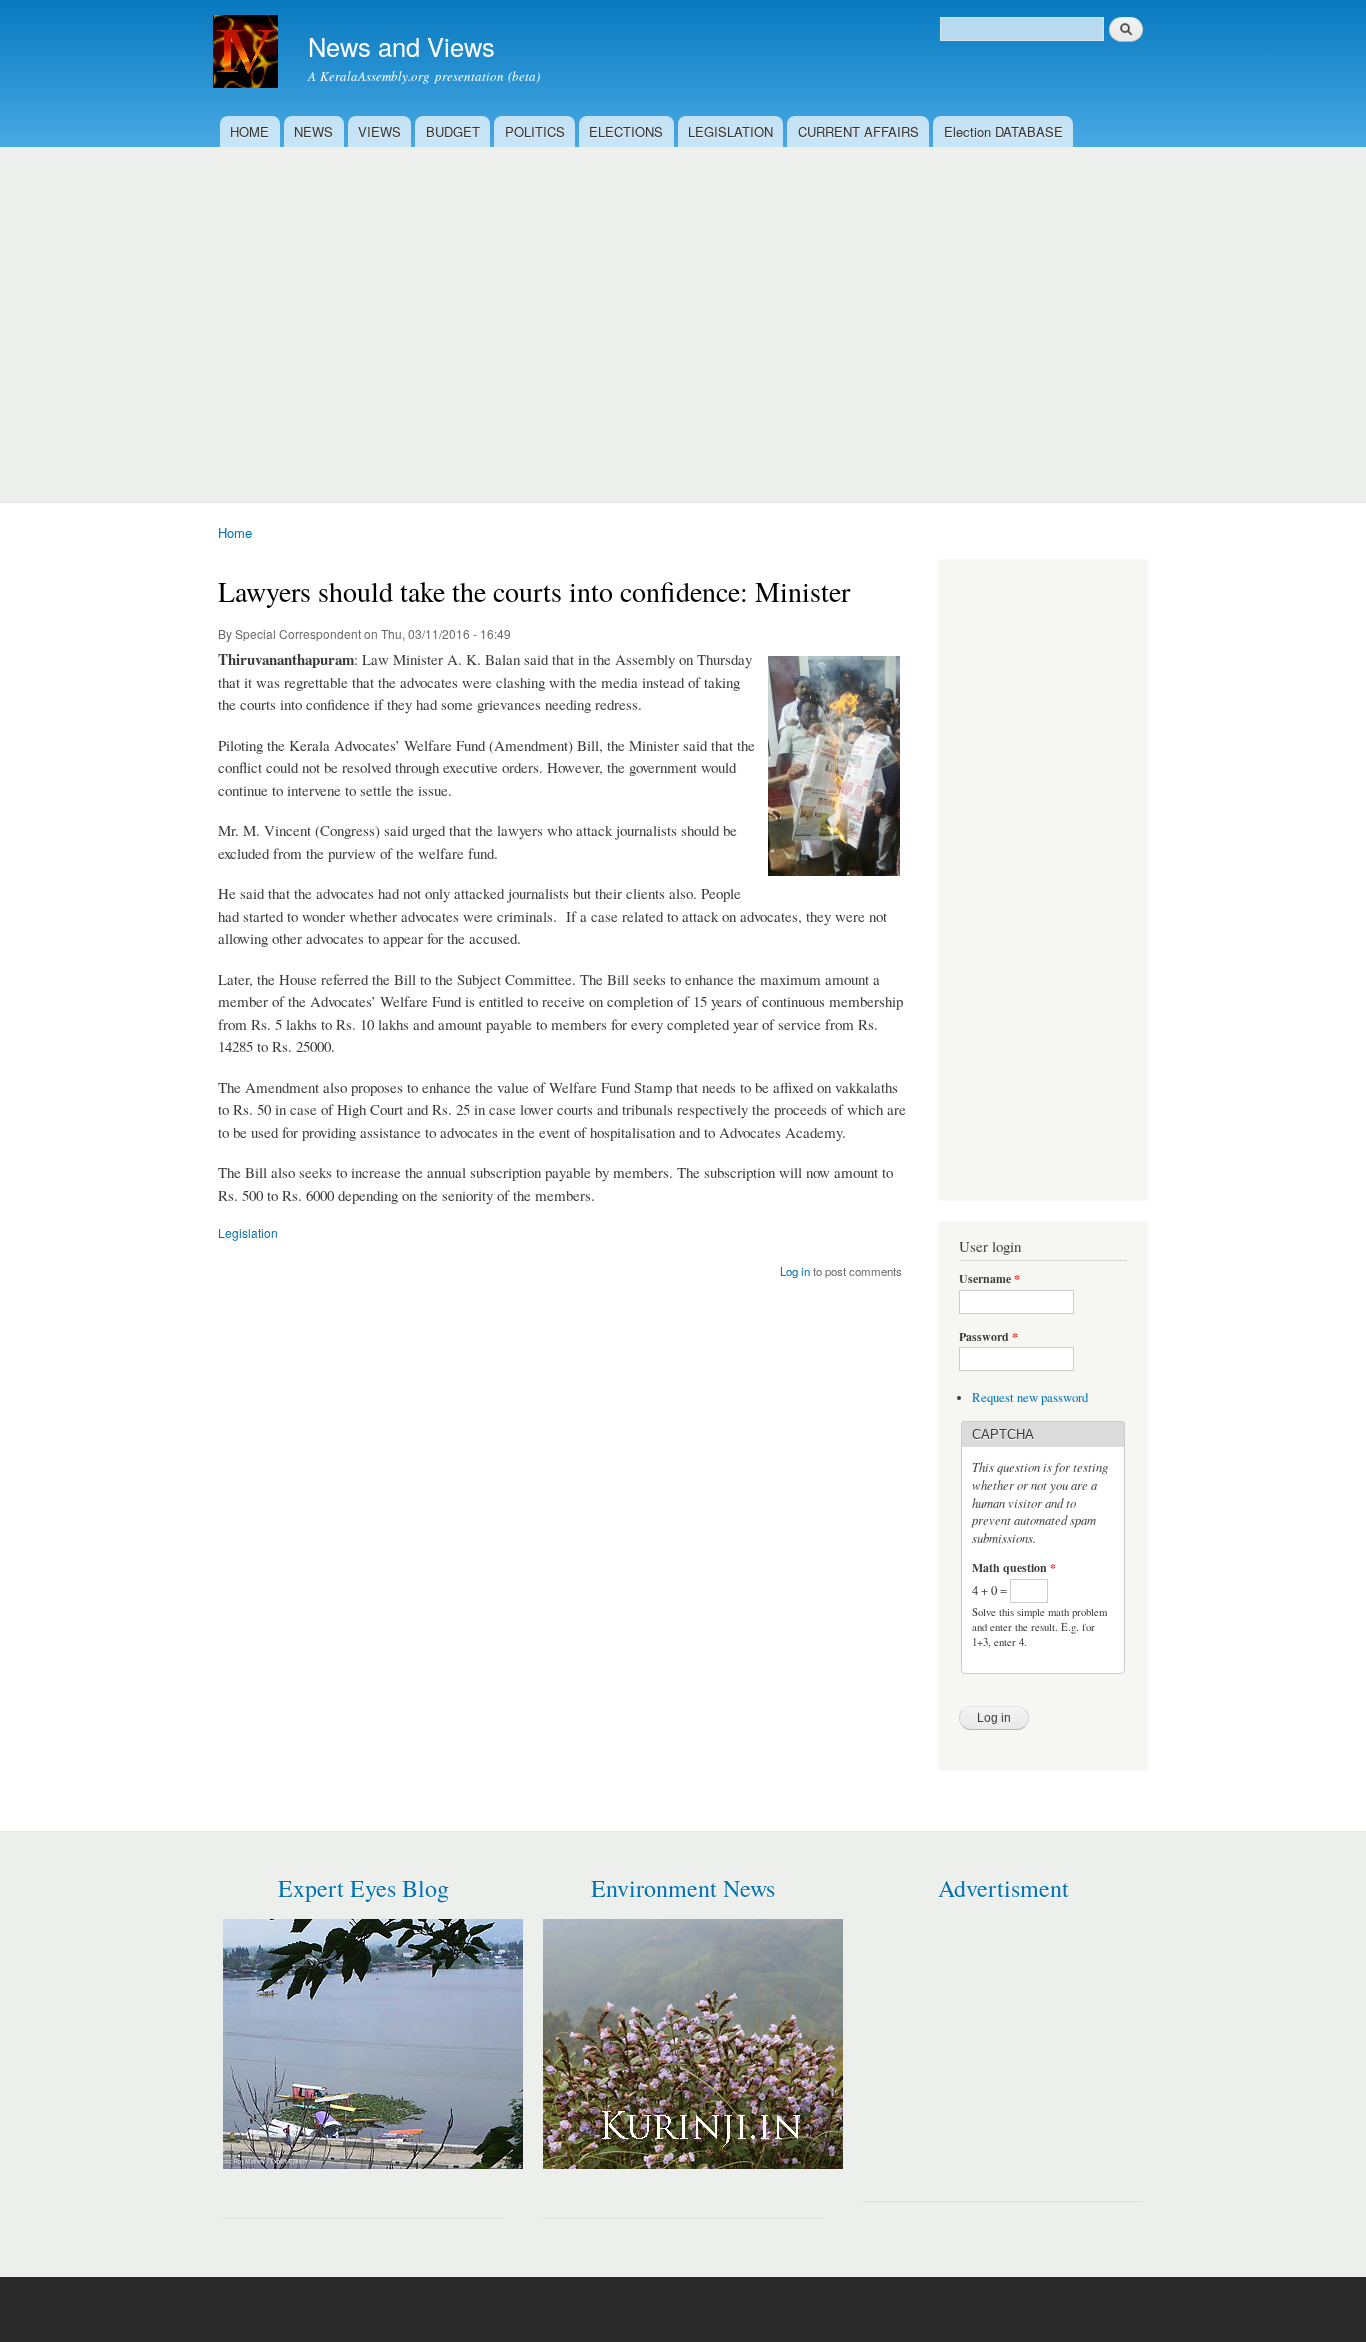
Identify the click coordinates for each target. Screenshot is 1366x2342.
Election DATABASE (1003, 131)
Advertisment (1003, 1888)
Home (235, 532)
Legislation (248, 1232)
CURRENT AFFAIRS (858, 131)
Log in (795, 1271)
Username (989, 1279)
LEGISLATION (730, 131)
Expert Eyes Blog (363, 1888)
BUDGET (453, 131)
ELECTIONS (626, 131)
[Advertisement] (683, 317)
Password (988, 1337)
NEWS (313, 131)
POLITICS (535, 131)
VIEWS (379, 131)
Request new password (1030, 1397)
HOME (249, 131)
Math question (1014, 1568)
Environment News (683, 1888)
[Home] (248, 54)
